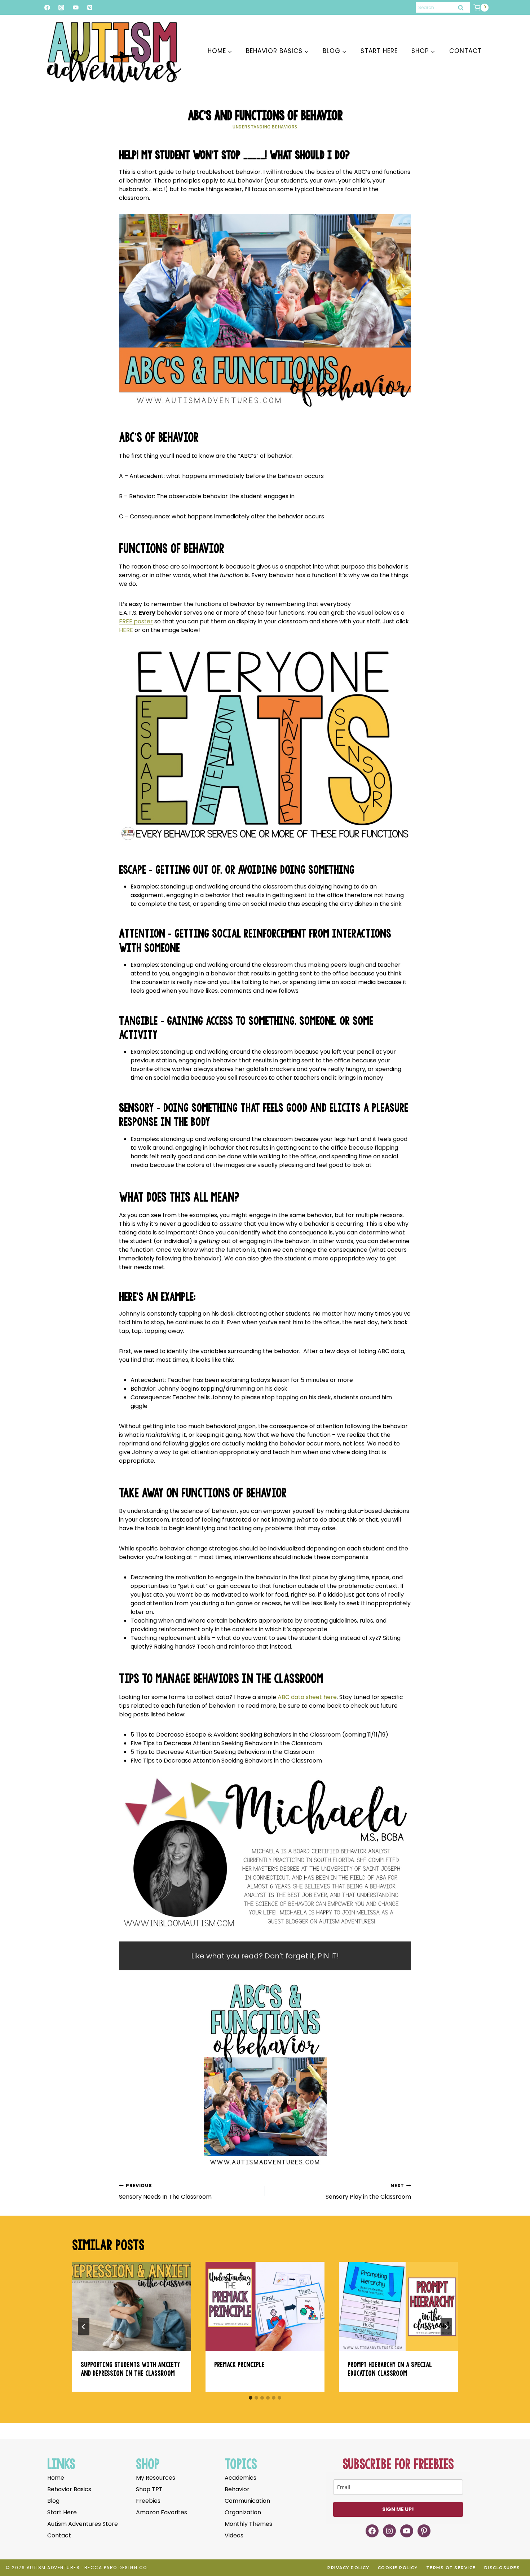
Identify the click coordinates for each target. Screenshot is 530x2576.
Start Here (379, 51)
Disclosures (502, 2568)
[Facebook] (47, 7)
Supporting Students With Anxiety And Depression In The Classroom (130, 2369)
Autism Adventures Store (83, 2524)
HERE (126, 630)
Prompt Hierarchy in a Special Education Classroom (390, 2369)
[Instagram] (61, 7)
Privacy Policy (348, 2568)
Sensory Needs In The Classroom (165, 2192)
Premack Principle (239, 2364)
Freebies (148, 2501)
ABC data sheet (300, 1697)
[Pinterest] (90, 7)
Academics (240, 2478)
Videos (234, 2535)
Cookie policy (398, 2568)
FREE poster (136, 621)
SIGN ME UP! (398, 2509)
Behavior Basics (69, 2489)
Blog (53, 2501)
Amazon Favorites (162, 2512)
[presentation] (132, 2307)
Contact (465, 51)
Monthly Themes (248, 2524)
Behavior (237, 2489)
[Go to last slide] (84, 2327)
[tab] (251, 2398)
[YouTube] (76, 7)
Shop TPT (149, 2489)
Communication (247, 2501)
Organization (243, 2512)
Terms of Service (451, 2568)
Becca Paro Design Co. (117, 2568)
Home (56, 2478)
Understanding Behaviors (265, 126)
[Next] (446, 2327)
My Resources (156, 2478)
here (330, 1697)
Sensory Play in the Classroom (368, 2192)
